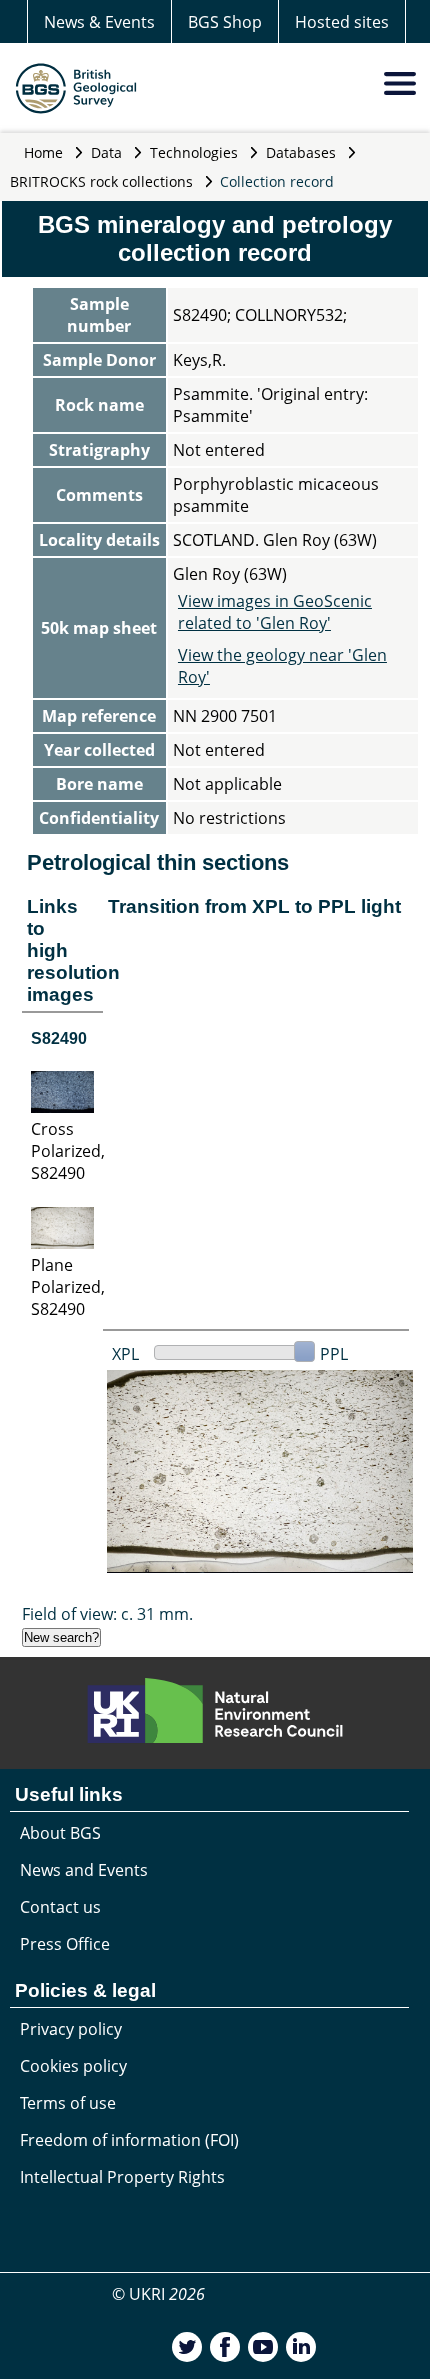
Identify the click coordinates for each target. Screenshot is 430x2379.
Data (106, 152)
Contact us (60, 1907)
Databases (301, 152)
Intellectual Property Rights (122, 2177)
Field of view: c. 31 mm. (107, 1614)
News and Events (84, 1870)
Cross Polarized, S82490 (68, 1151)
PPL (334, 1354)
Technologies (194, 152)
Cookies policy (73, 2066)
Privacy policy (71, 2029)
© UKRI (158, 2294)
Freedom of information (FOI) (129, 2140)
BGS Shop (225, 22)
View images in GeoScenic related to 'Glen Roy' (275, 612)
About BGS (60, 1833)
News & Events (99, 22)
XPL (125, 1354)
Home (43, 152)
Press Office (65, 1944)
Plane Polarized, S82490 (68, 1287)
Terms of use (68, 2103)
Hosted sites (342, 22)
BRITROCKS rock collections (101, 181)
